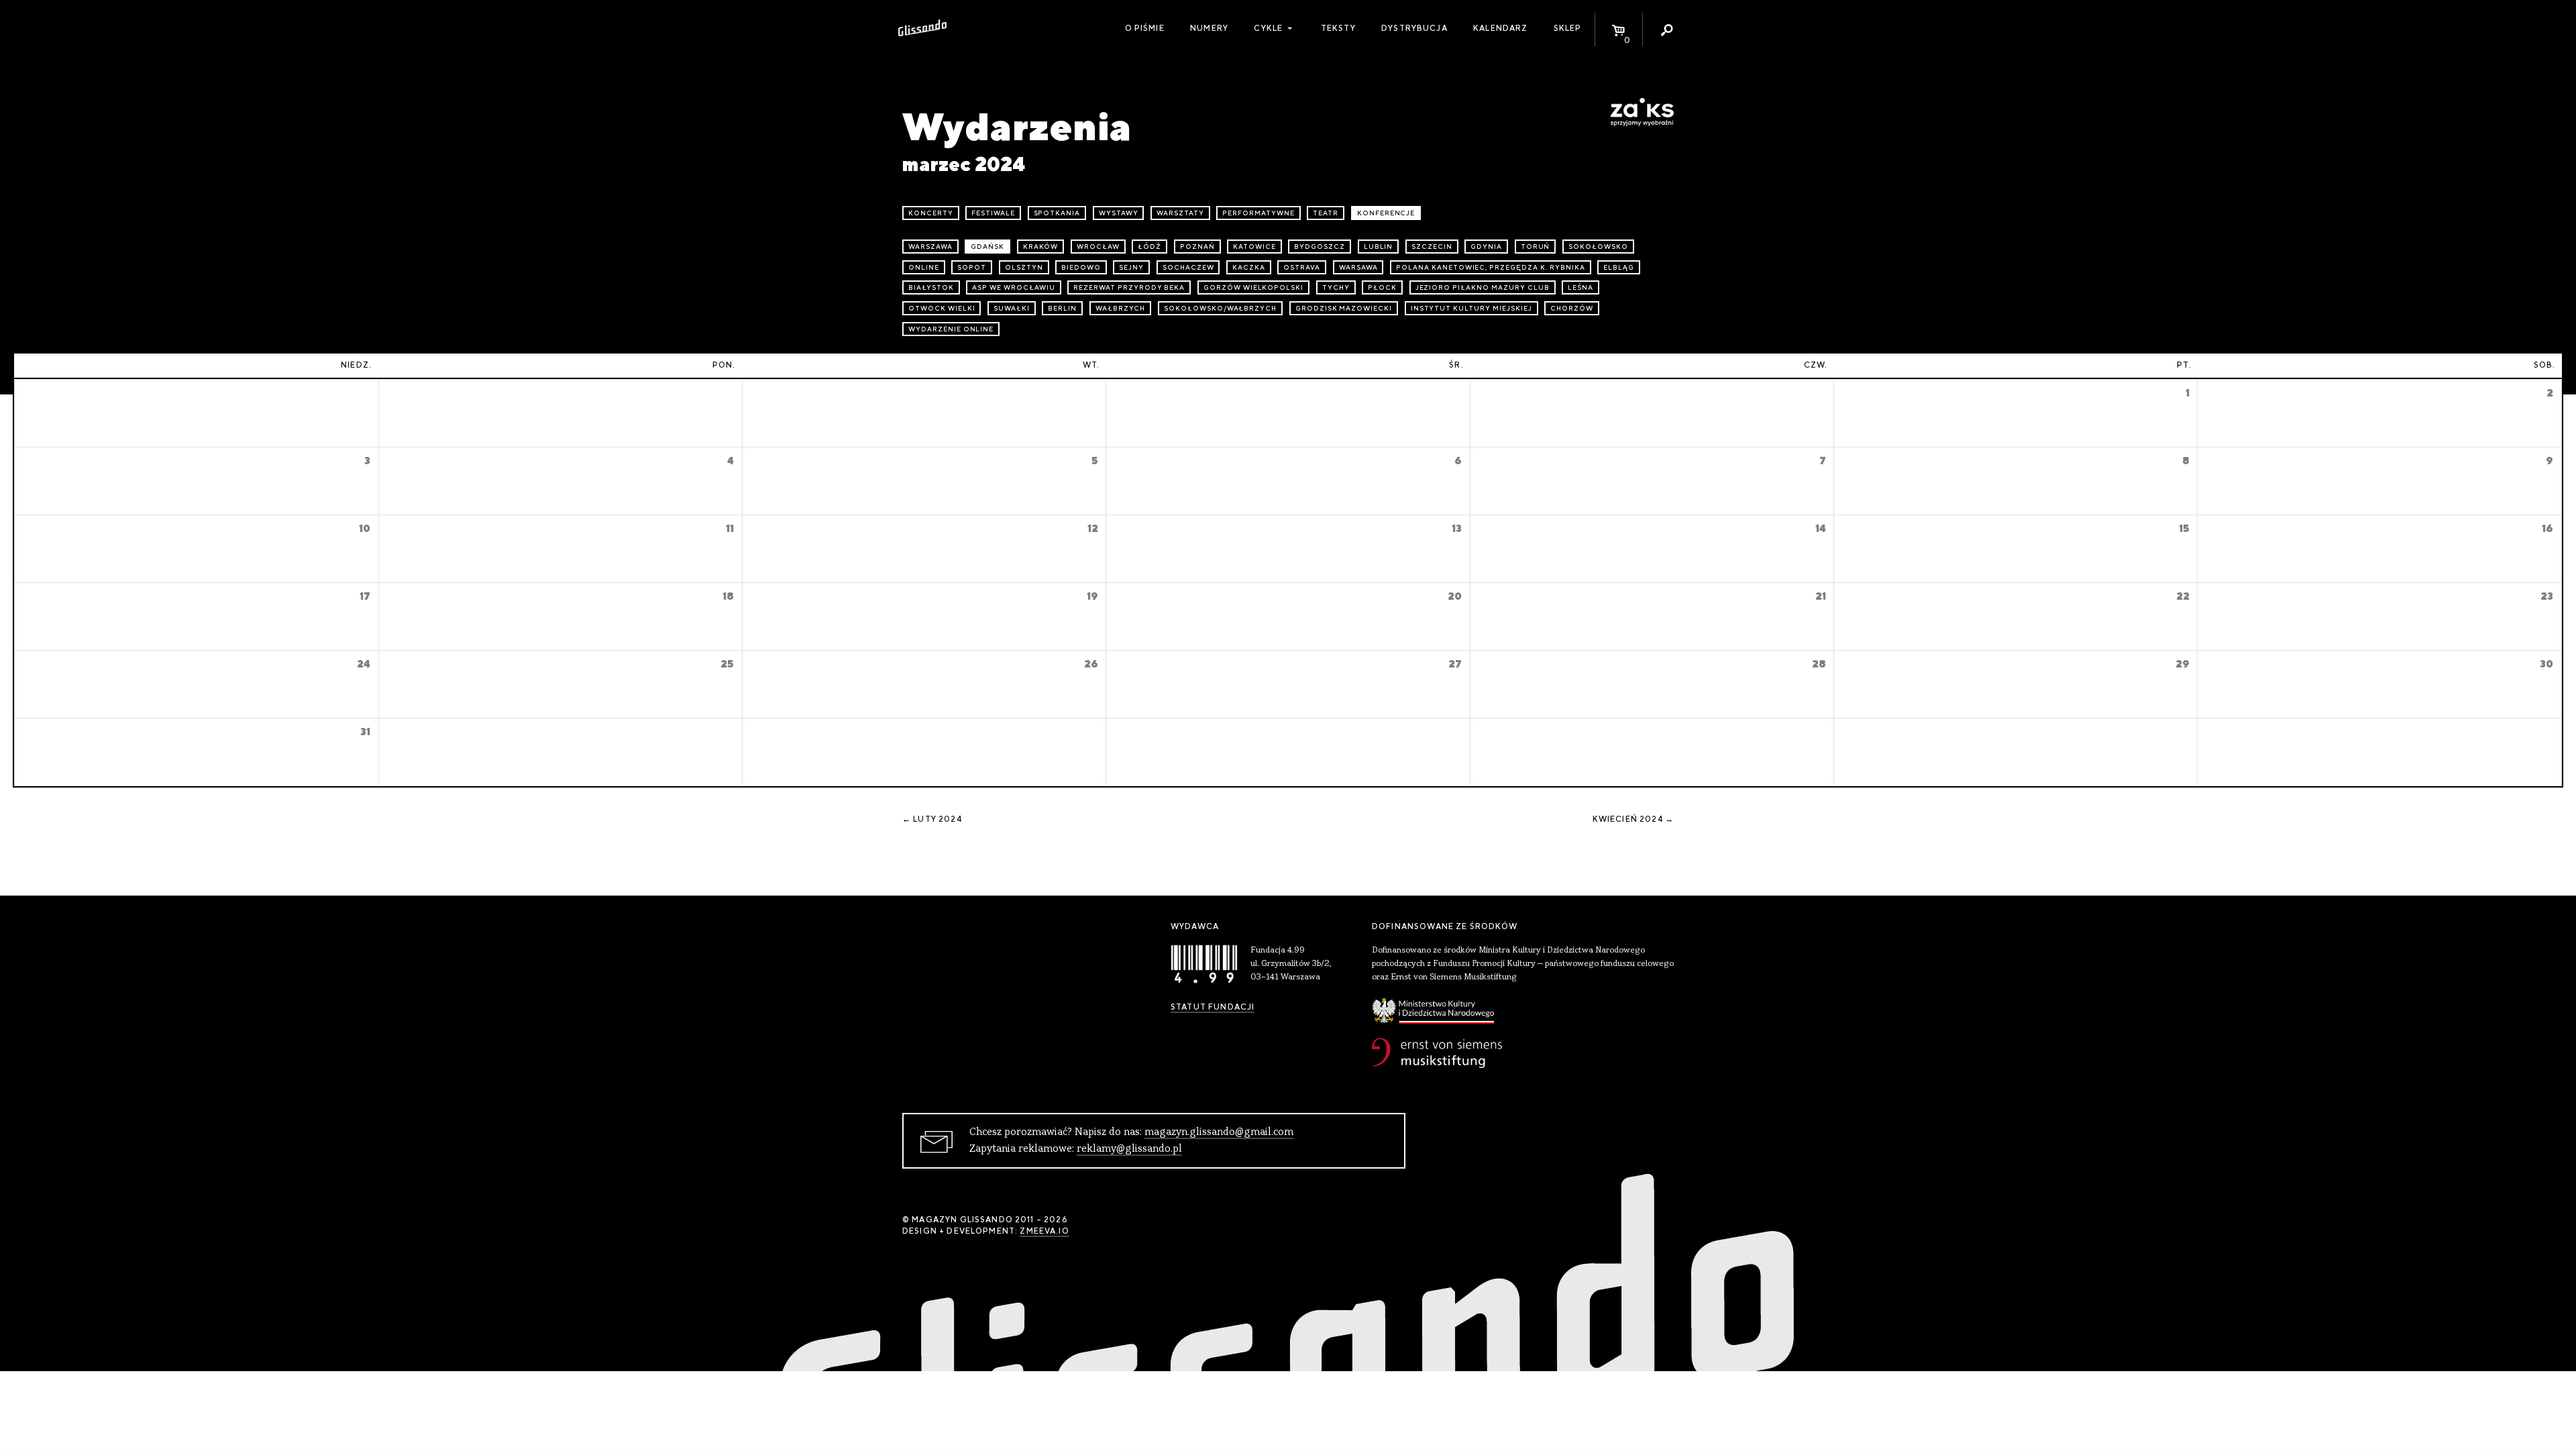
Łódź (1149, 247)
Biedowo (1081, 267)
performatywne (1258, 213)
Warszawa (930, 247)
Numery (1209, 28)
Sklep (1568, 28)
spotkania (1057, 213)
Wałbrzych (1121, 308)
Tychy (1336, 287)
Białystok (931, 287)
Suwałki (1012, 308)
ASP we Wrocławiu (1013, 287)
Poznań (1197, 247)
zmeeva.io (1044, 1231)
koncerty (931, 213)
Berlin (1062, 308)
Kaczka (1249, 267)
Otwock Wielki (942, 308)
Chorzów (1572, 308)
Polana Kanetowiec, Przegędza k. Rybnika (1490, 267)
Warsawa (1358, 267)
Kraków (1041, 247)
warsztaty (1180, 213)
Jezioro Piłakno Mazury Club (1483, 287)
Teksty (1338, 28)
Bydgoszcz (1320, 247)
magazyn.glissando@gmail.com (1219, 1132)
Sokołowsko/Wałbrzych (1220, 308)
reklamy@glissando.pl (1129, 1149)
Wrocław (1098, 247)
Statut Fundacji (1213, 1007)
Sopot (972, 267)
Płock (1382, 287)
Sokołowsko (1598, 247)
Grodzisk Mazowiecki (1344, 308)
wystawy (1119, 213)
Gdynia (1486, 247)
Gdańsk (987, 247)
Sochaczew (1188, 267)
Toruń (1536, 247)
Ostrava (1302, 267)
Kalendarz (1500, 28)
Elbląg (1619, 267)
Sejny (1131, 267)
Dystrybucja (1414, 28)
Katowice (1254, 247)
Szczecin (1432, 247)
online (924, 267)
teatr (1326, 213)
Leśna (1580, 287)
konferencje (1386, 213)
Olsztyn (1024, 267)
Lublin (1379, 247)
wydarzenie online (951, 329)
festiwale (993, 213)
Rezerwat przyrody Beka (1129, 287)
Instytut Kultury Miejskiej (1471, 308)
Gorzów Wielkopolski (1253, 287)
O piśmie (1145, 28)
